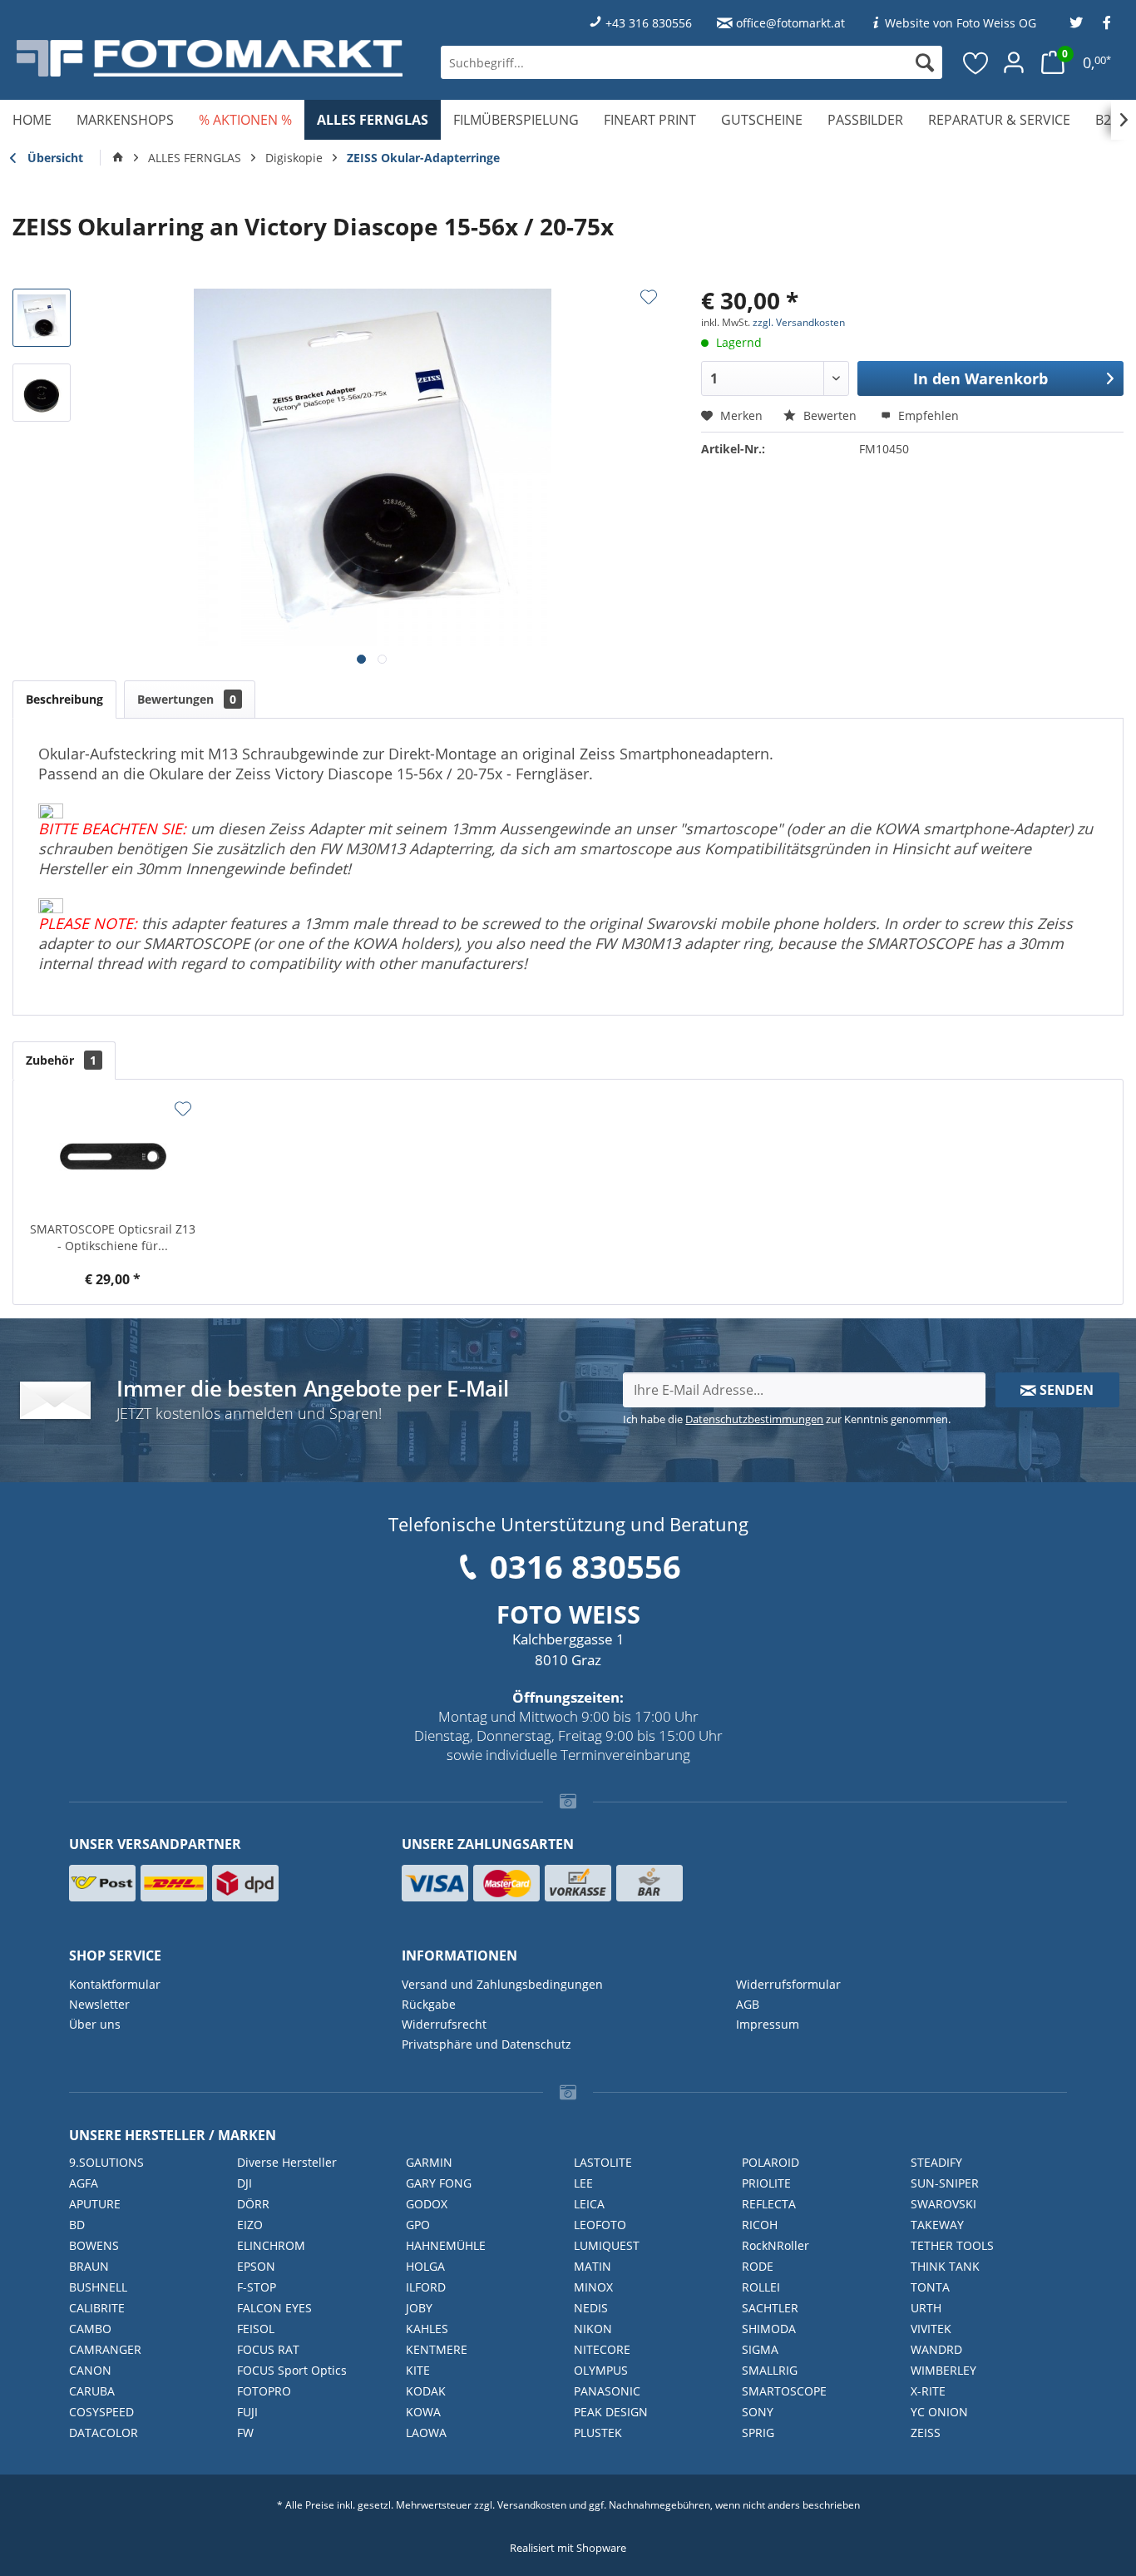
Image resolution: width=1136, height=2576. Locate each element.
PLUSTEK (598, 2433)
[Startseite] (118, 158)
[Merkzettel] (976, 62)
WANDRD (936, 2349)
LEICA (589, 2204)
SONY (758, 2412)
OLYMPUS (601, 2370)
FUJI (247, 2412)
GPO (418, 2225)
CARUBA (92, 2391)
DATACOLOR (104, 2433)
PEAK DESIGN (611, 2412)
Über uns (95, 2024)
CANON (90, 2370)
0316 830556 (585, 1566)
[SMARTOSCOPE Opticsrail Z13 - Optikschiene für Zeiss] (113, 1155)
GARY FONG (439, 2183)
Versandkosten (532, 2505)
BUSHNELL (98, 2287)
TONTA (930, 2287)
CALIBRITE (97, 2308)
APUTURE (95, 2204)
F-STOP (257, 2287)
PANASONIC (607, 2391)
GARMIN (429, 2162)
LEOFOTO (600, 2225)
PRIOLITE (766, 2183)
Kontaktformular (115, 1984)
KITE (418, 2370)
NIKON (593, 2329)
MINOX (593, 2287)
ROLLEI (761, 2287)
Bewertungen (187, 699)
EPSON (256, 2266)
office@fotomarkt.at (790, 23)
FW (245, 2433)
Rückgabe (429, 2004)
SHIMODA (769, 2329)
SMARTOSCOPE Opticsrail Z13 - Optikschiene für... (113, 1237)
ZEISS (926, 2433)
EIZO (250, 2225)
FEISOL (256, 2329)
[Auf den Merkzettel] (649, 297)
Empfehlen (927, 415)
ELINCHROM (271, 2245)
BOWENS (94, 2245)
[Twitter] (1076, 23)
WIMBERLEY (943, 2370)
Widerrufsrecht (444, 2024)
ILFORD (426, 2287)
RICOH (760, 2225)
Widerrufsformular (788, 1984)
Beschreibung (64, 699)
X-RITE (928, 2391)
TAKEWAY (937, 2225)
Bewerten (830, 415)
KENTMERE (437, 2349)
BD (77, 2225)
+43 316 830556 (649, 23)
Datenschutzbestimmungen (754, 1419)
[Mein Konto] (1014, 62)
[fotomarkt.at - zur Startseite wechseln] (210, 58)
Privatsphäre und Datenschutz (487, 2044)
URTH (926, 2308)
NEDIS (591, 2308)
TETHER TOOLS (952, 2245)
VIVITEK (931, 2329)
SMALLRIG (770, 2370)
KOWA (423, 2412)
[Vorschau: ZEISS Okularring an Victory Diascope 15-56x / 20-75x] (42, 318)
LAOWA (426, 2433)
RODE (758, 2266)
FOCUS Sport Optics (292, 2370)
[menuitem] (691, 62)
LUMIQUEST (607, 2245)
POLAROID (771, 2162)
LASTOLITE (603, 2162)
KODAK (426, 2391)
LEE (583, 2183)
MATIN (593, 2266)
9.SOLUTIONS (106, 2162)
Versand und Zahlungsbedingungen (502, 1984)
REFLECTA (769, 2204)
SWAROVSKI (943, 2204)
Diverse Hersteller (287, 2162)
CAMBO (90, 2329)
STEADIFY (936, 2162)
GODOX (427, 2204)
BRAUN (89, 2266)
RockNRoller (775, 2245)
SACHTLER (770, 2308)
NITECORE (602, 2349)
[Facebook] (1107, 23)
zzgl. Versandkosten (799, 322)
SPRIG (758, 2433)
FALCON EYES (274, 2308)
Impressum (768, 2024)
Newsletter (99, 2004)
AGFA (84, 2183)
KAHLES (427, 2329)
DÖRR (253, 2204)
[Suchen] (925, 62)
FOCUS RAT (268, 2349)
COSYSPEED (101, 2412)
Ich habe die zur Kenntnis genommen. (787, 1419)
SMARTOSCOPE (784, 2391)
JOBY (419, 2308)
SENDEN (1065, 1390)
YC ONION (939, 2412)
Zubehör (61, 1060)
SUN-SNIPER (945, 2183)
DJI (244, 2183)
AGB (748, 2004)
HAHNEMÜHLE (446, 2245)
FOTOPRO (264, 2391)
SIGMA (760, 2349)
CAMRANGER (105, 2349)
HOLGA (425, 2266)
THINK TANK (945, 2266)
